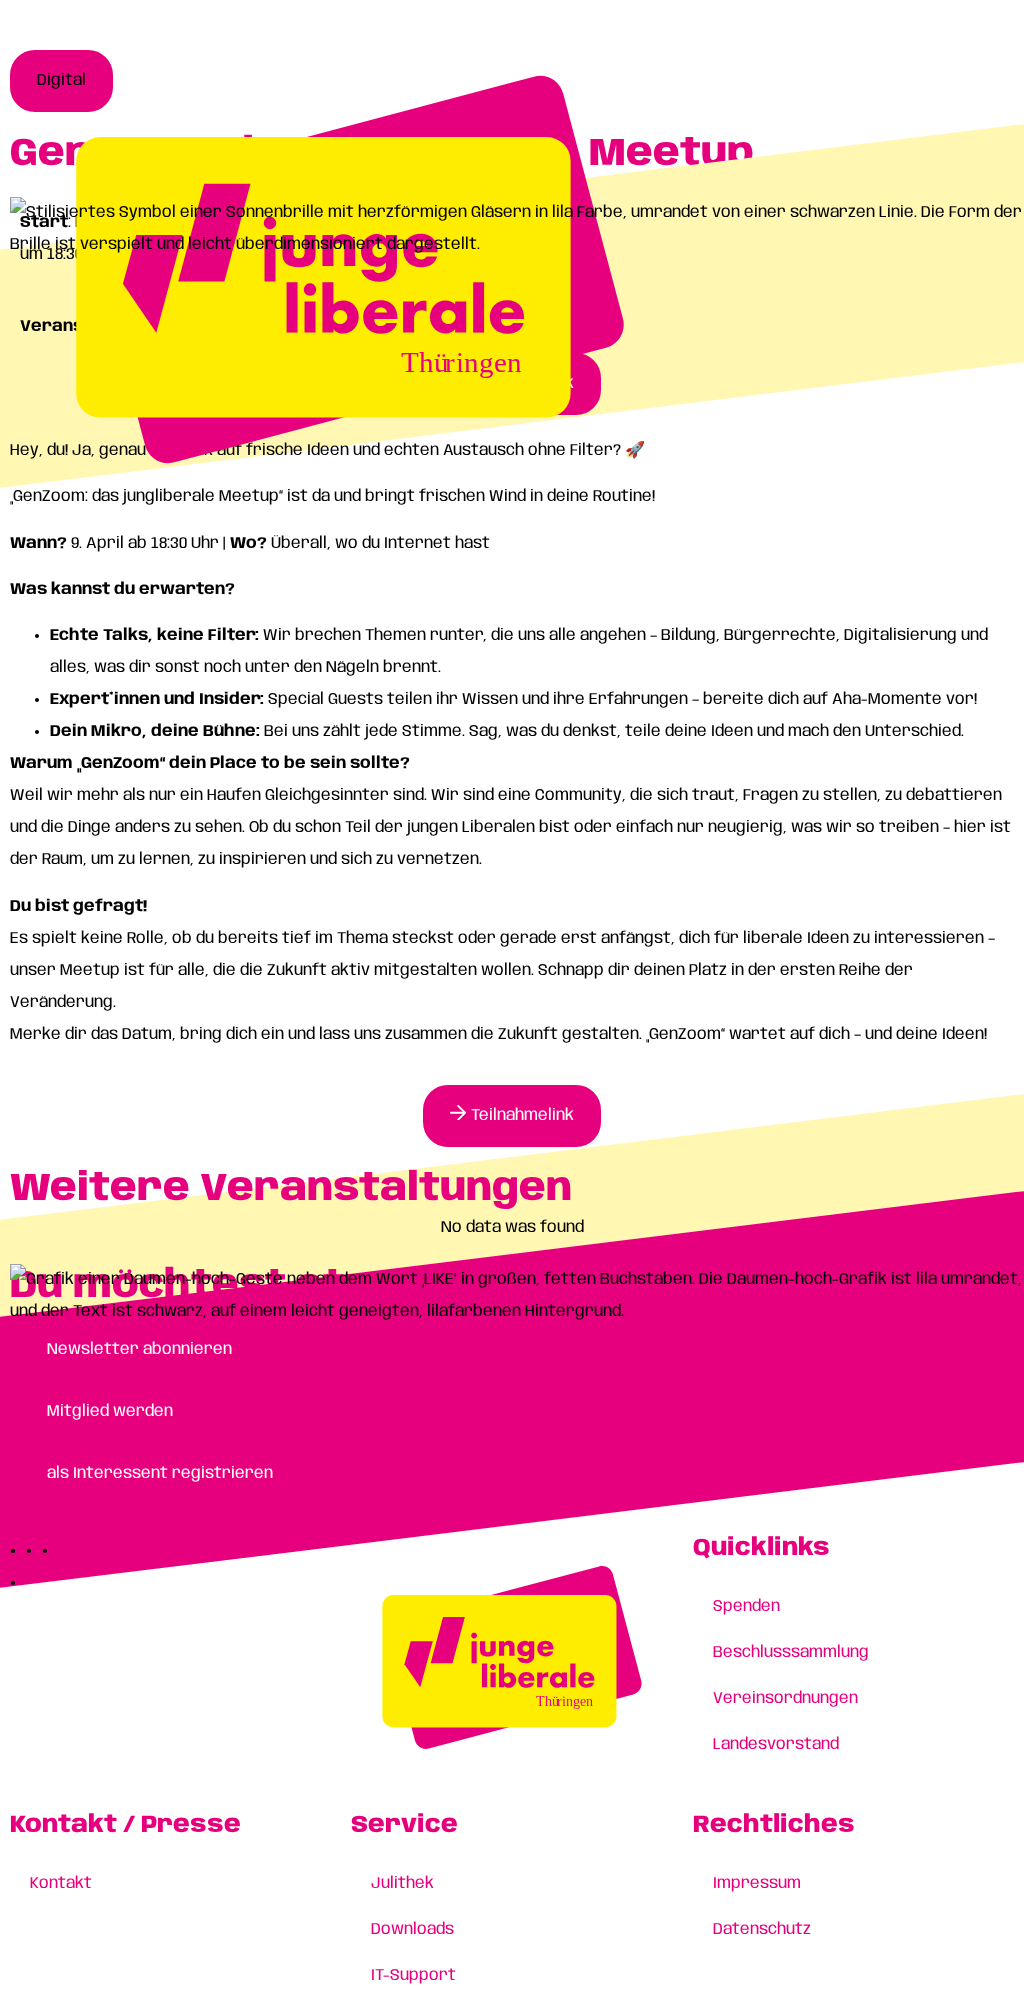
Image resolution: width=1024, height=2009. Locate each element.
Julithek (402, 1883)
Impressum (757, 1883)
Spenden (746, 1606)
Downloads (412, 1929)
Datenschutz (762, 1929)
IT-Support (413, 1975)
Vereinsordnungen (785, 1698)
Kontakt (61, 1883)
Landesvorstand (776, 1744)
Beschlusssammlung (791, 1652)
